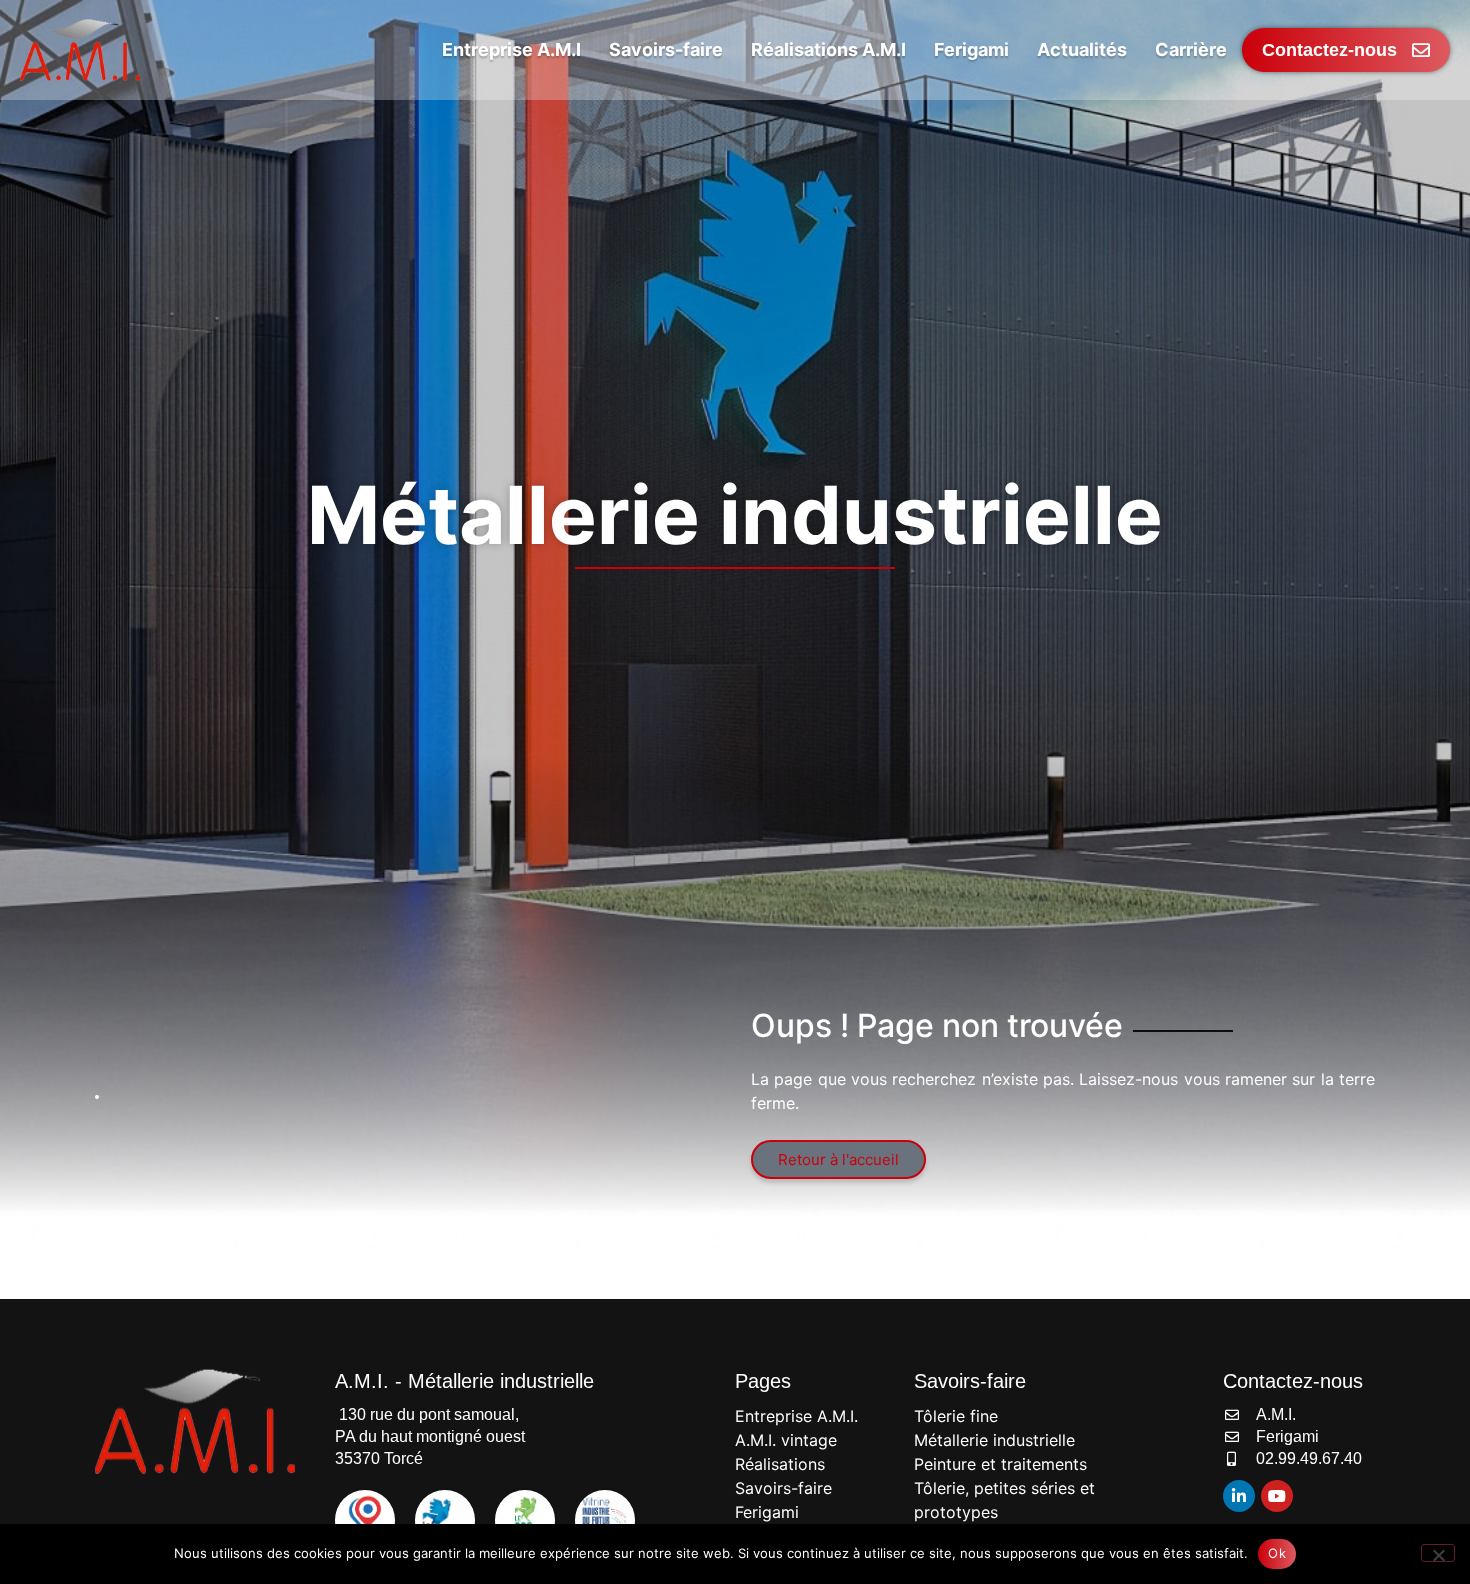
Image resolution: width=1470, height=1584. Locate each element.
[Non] (1438, 1553)
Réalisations (780, 1464)
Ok (1277, 1553)
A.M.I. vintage (786, 1440)
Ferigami (767, 1512)
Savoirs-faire (783, 1488)
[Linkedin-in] (1239, 1496)
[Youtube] (1277, 1496)
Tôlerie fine (956, 1416)
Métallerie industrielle (994, 1440)
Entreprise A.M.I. (796, 1416)
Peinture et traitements (1000, 1464)
